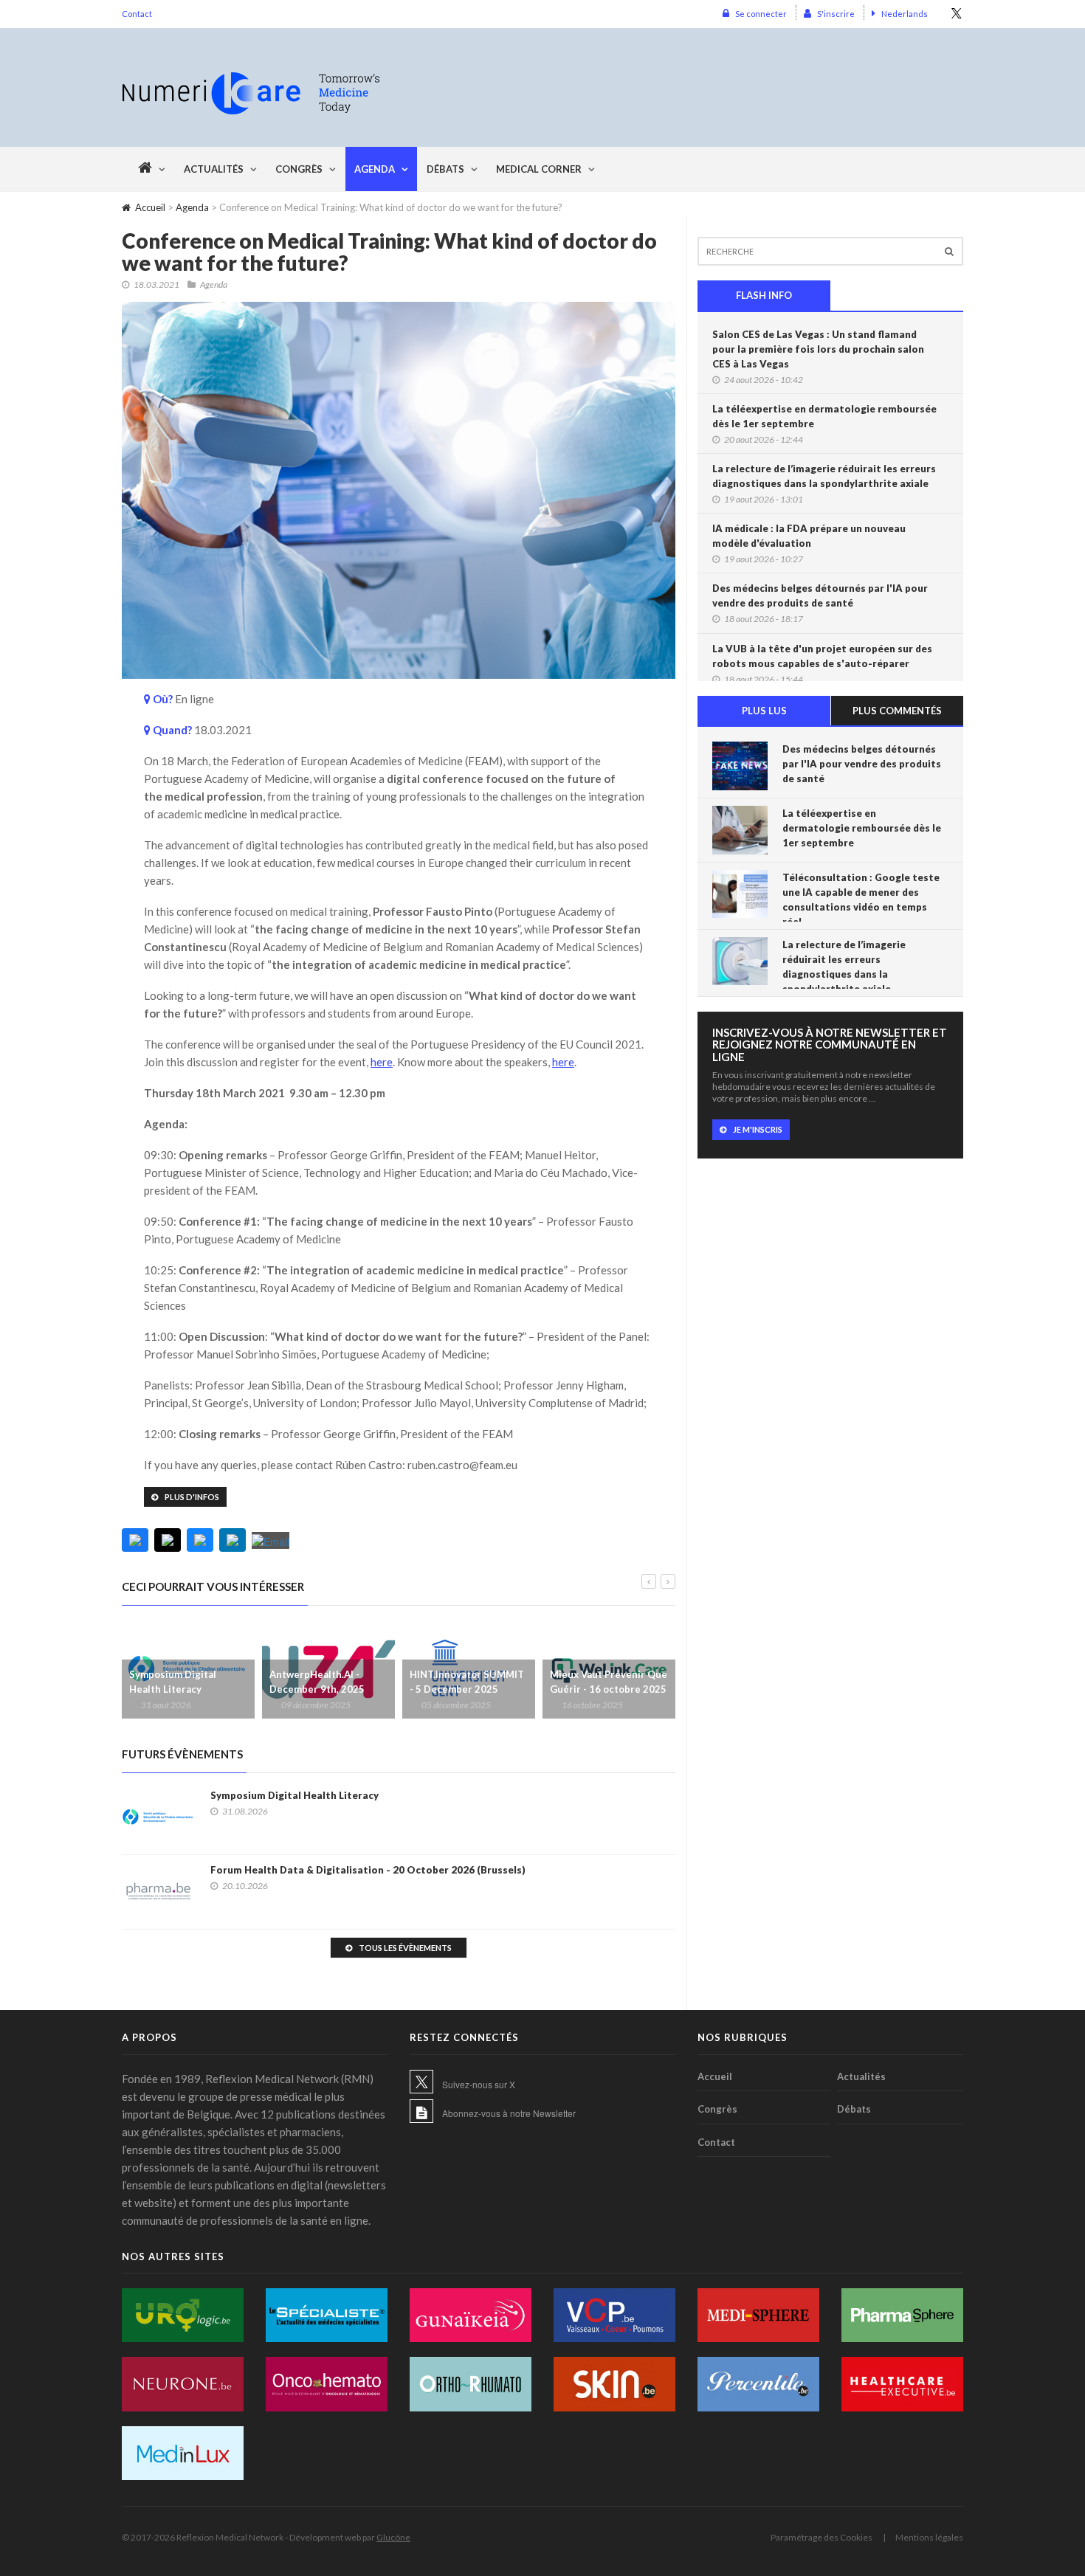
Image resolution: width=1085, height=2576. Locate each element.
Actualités (214, 169)
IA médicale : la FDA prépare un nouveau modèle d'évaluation (809, 536)
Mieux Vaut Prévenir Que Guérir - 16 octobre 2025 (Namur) (609, 1689)
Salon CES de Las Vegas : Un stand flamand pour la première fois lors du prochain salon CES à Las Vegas (818, 349)
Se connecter (761, 14)
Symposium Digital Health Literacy (173, 1682)
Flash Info (764, 295)
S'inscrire (836, 14)
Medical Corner (539, 169)
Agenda (375, 169)
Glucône (393, 2537)
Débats (445, 169)
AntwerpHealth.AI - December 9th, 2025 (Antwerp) (317, 1689)
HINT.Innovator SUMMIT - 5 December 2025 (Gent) (467, 1689)
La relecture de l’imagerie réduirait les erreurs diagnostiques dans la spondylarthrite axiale (824, 476)
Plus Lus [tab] (764, 711)
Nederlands (905, 14)
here (382, 1062)
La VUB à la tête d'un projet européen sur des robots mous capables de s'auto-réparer (822, 656)
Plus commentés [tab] (897, 711)
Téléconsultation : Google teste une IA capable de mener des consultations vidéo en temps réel (861, 899)
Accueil (150, 207)
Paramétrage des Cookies (821, 2537)
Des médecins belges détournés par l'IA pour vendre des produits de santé (820, 595)
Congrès (299, 169)
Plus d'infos (192, 1497)
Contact (137, 14)
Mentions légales (929, 2537)
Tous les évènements (405, 1948)
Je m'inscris (758, 1129)
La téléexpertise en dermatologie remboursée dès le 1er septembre (824, 416)
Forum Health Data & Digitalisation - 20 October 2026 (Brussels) (368, 1870)
